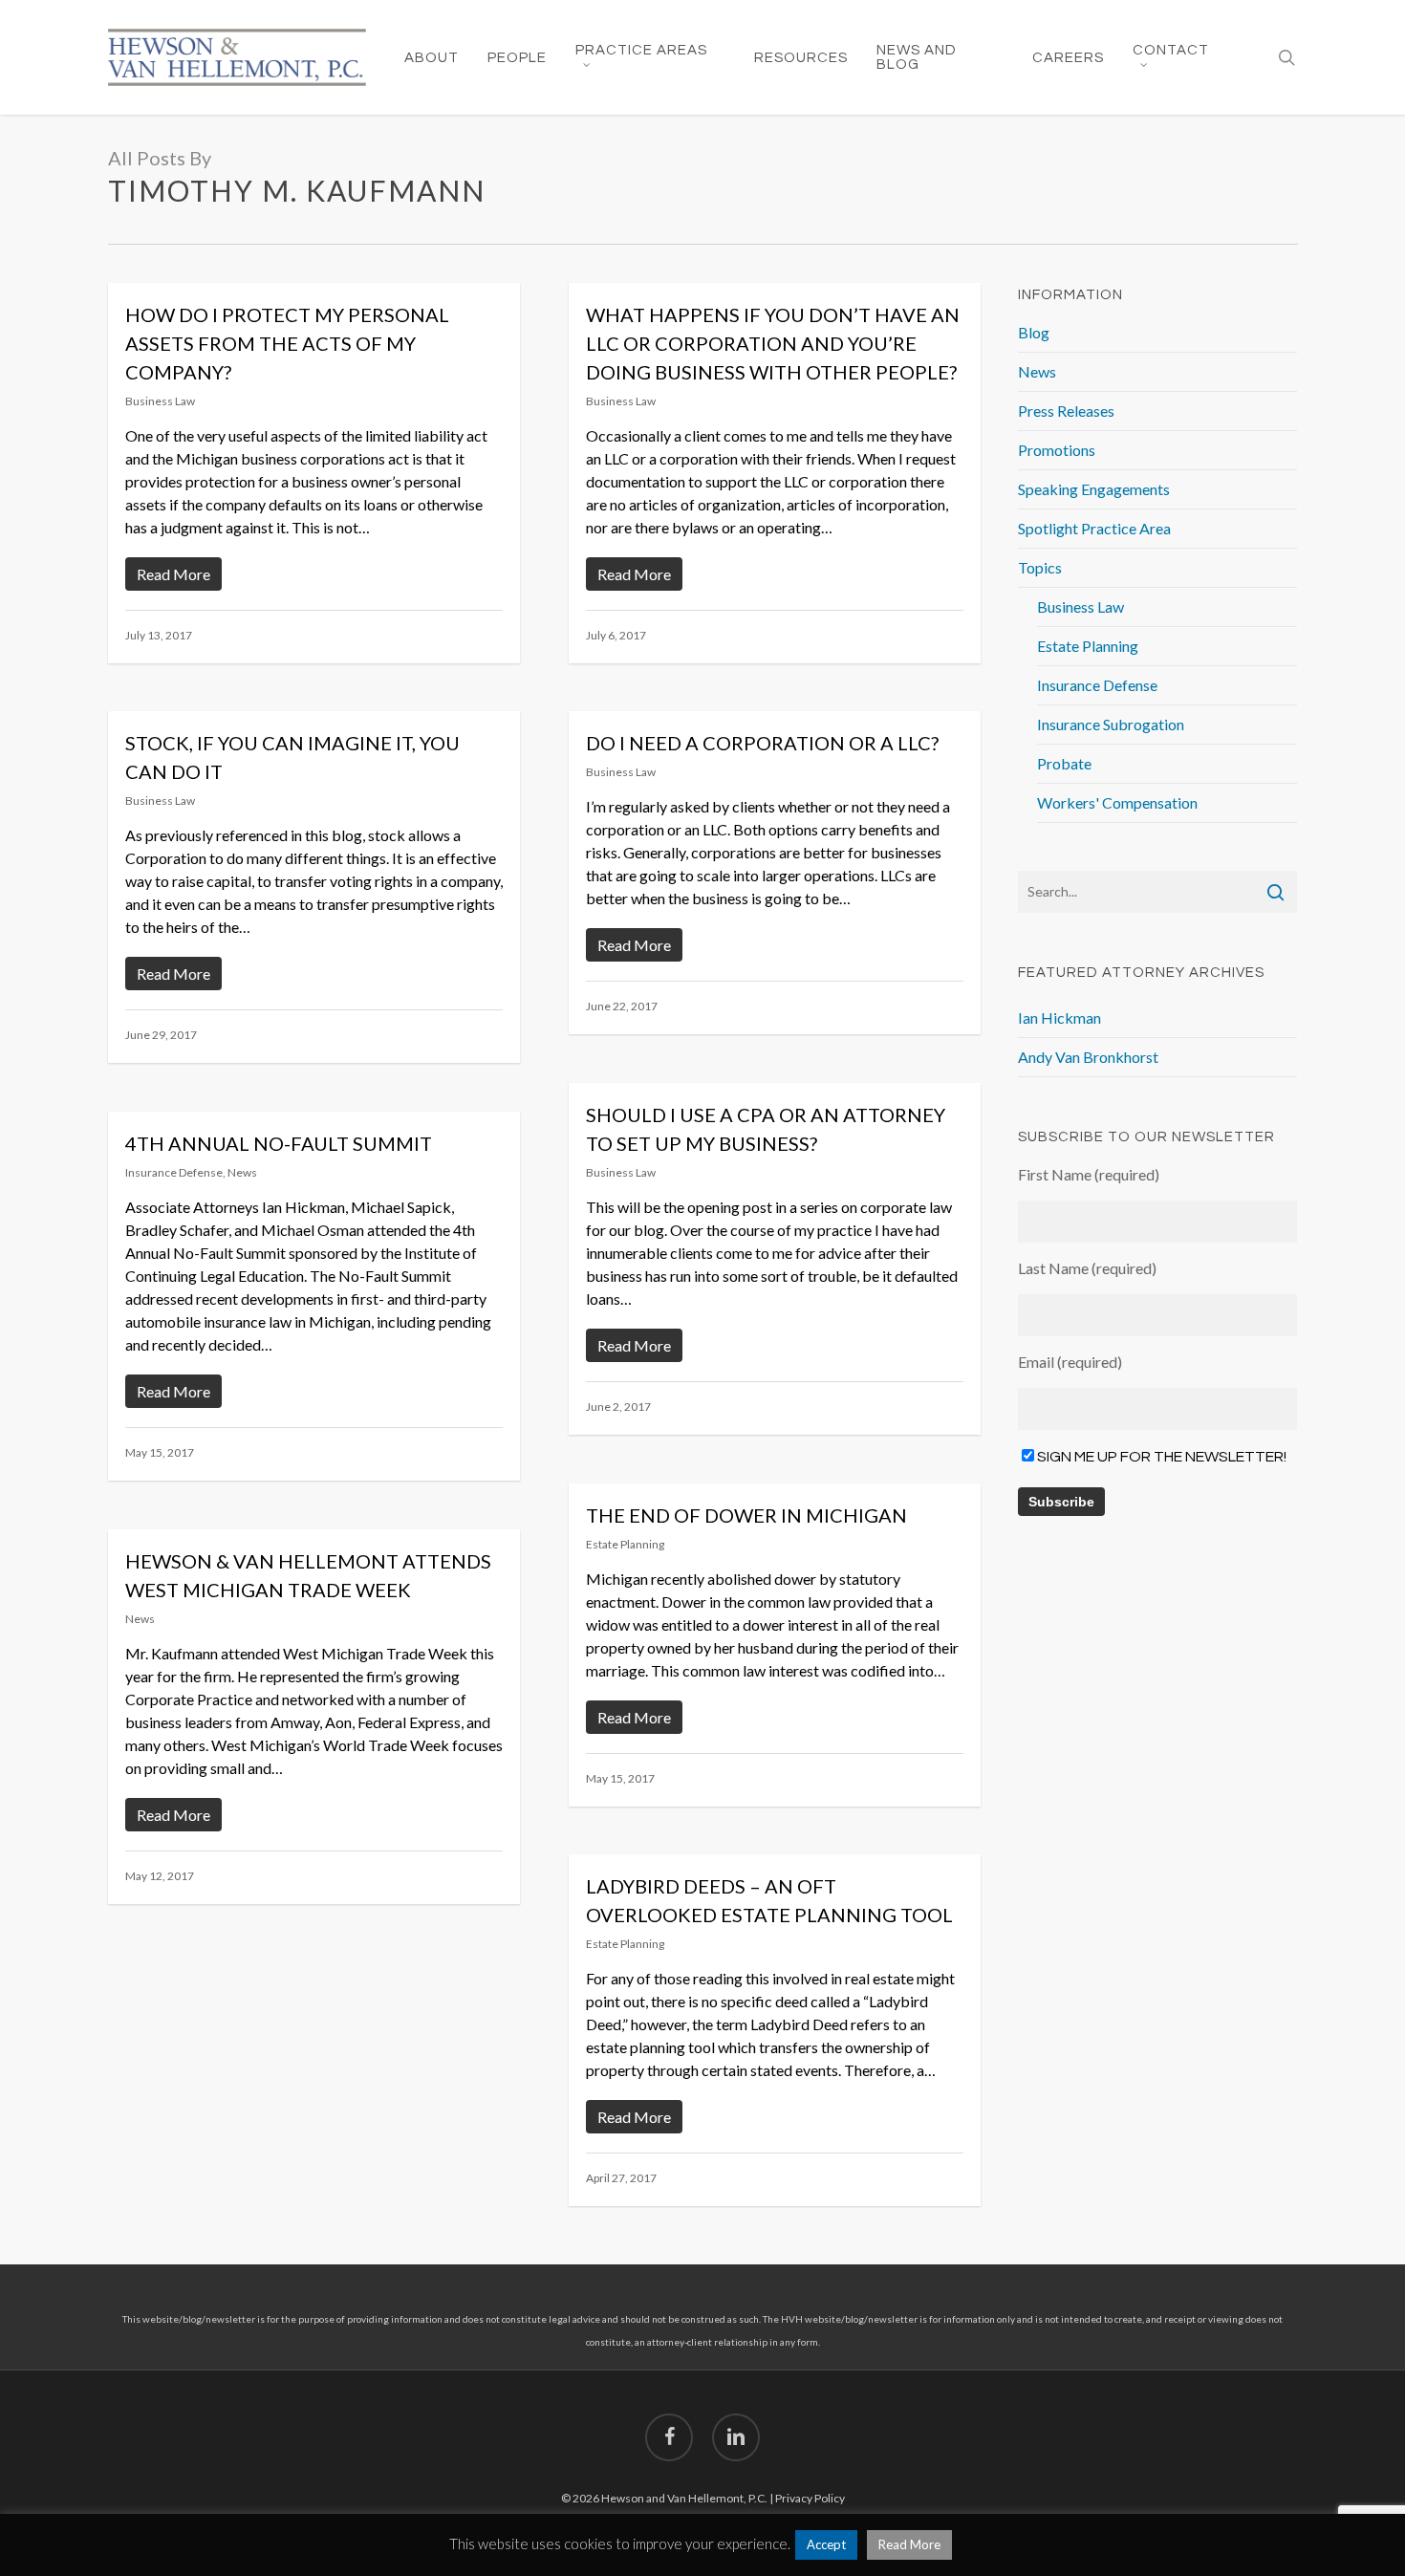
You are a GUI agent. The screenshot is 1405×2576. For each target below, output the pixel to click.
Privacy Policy (810, 2498)
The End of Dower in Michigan (746, 1515)
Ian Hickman (1059, 1017)
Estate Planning (625, 1544)
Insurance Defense (174, 1172)
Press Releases (1066, 411)
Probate (1064, 763)
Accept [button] (826, 2544)
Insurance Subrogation (1111, 724)
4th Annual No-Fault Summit (279, 1143)
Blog (1034, 332)
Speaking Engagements (1094, 489)
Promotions (1057, 450)
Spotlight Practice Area (1094, 528)
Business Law (160, 401)
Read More (909, 2544)
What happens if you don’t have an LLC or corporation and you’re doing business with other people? (773, 343)
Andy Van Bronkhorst (1088, 1057)
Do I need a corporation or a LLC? (762, 743)
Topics (1040, 567)
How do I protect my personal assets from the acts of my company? (287, 343)
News (242, 1172)
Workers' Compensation (1117, 802)
